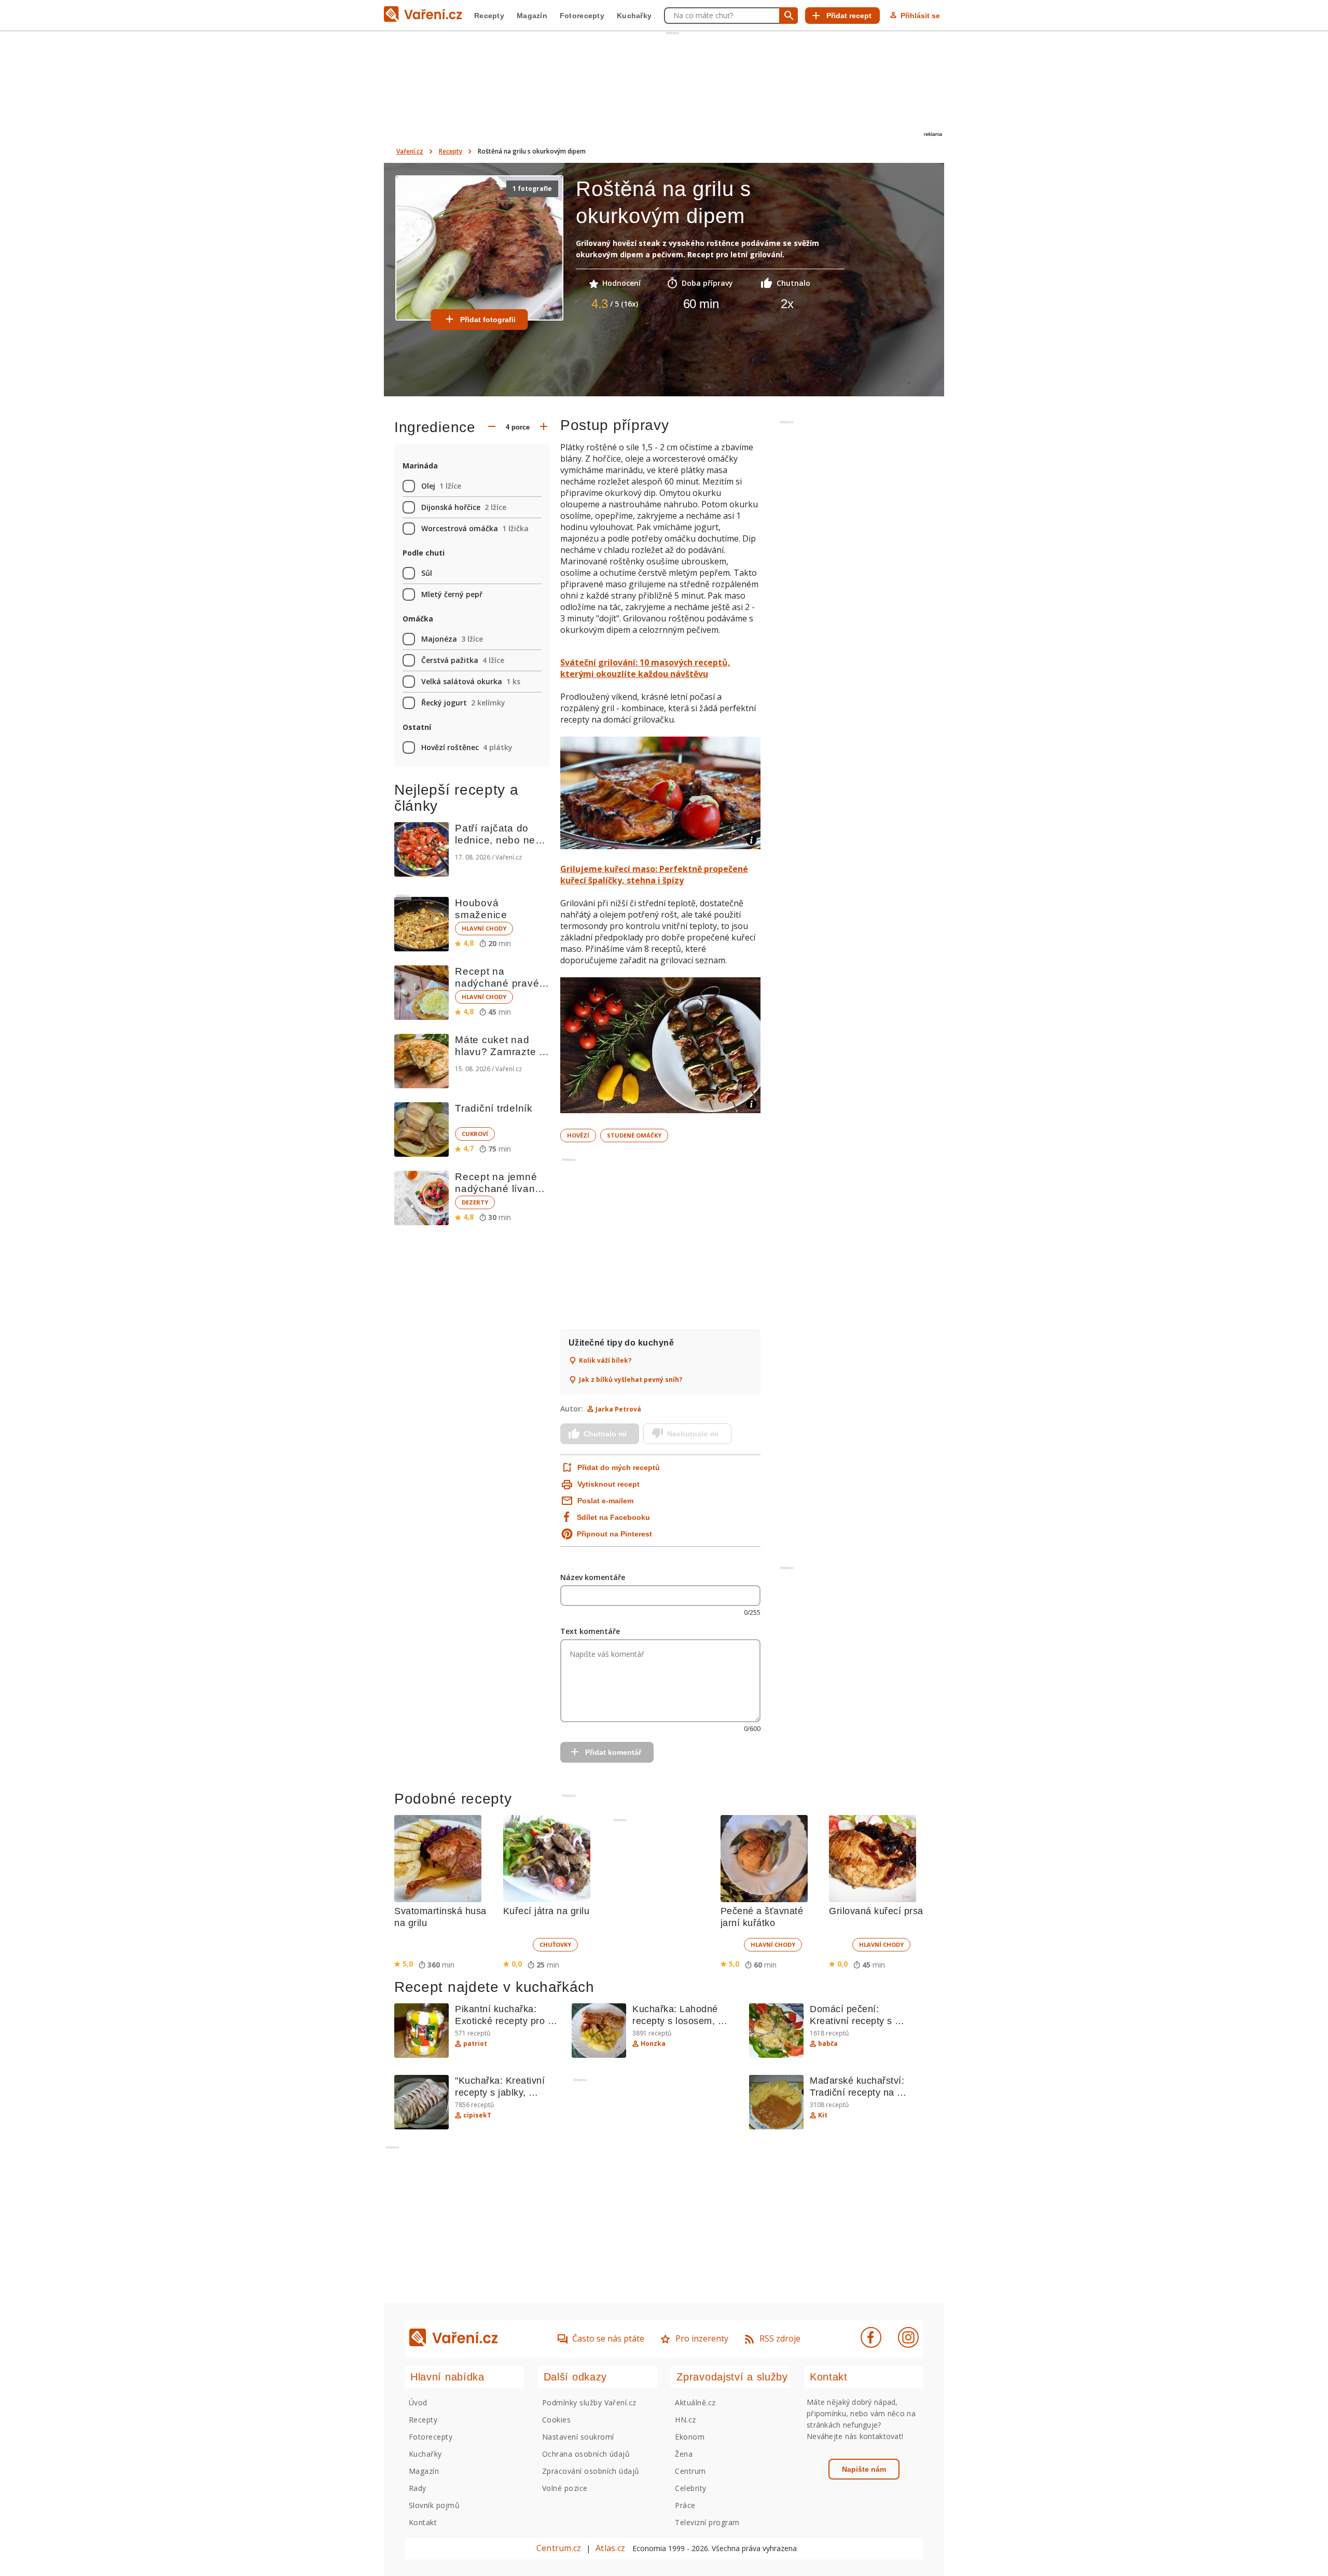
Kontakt (423, 2522)
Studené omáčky (634, 1135)
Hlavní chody (484, 928)
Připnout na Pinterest (614, 1534)
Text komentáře (590, 1631)
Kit (823, 2115)
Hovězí (578, 1135)
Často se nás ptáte (608, 2338)
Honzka (653, 2044)
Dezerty (475, 1202)
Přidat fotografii (488, 320)
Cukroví (475, 1134)
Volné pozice (565, 2488)
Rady (418, 2488)
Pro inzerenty (702, 2338)
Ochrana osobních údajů (586, 2454)
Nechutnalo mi (693, 1434)
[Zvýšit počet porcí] (544, 427)
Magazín (532, 16)
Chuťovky (555, 1944)
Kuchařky (634, 16)
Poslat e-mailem (605, 1501)
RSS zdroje (780, 2338)
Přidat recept (849, 16)
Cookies (556, 2420)
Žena (684, 2454)
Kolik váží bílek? (605, 1361)
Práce (685, 2505)
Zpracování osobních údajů (591, 2471)
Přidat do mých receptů (618, 1467)
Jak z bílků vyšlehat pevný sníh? (631, 1380)
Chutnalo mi (605, 1434)
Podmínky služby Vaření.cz (589, 2402)
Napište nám (864, 2469)
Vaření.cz (410, 151)
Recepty (489, 16)
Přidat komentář (613, 1752)
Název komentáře (593, 1577)
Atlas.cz (610, 2548)
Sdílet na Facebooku (613, 1517)
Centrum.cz (559, 2548)
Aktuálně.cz (695, 2402)
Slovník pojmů (434, 2505)
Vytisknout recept (608, 1484)
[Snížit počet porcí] (492, 427)
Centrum (690, 2471)
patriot (475, 2044)
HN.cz (685, 2420)
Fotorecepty (582, 16)
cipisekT (477, 2115)
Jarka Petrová (618, 1409)
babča (828, 2044)
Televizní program (707, 2522)
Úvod (418, 2402)
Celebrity (690, 2488)
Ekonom (690, 2437)
